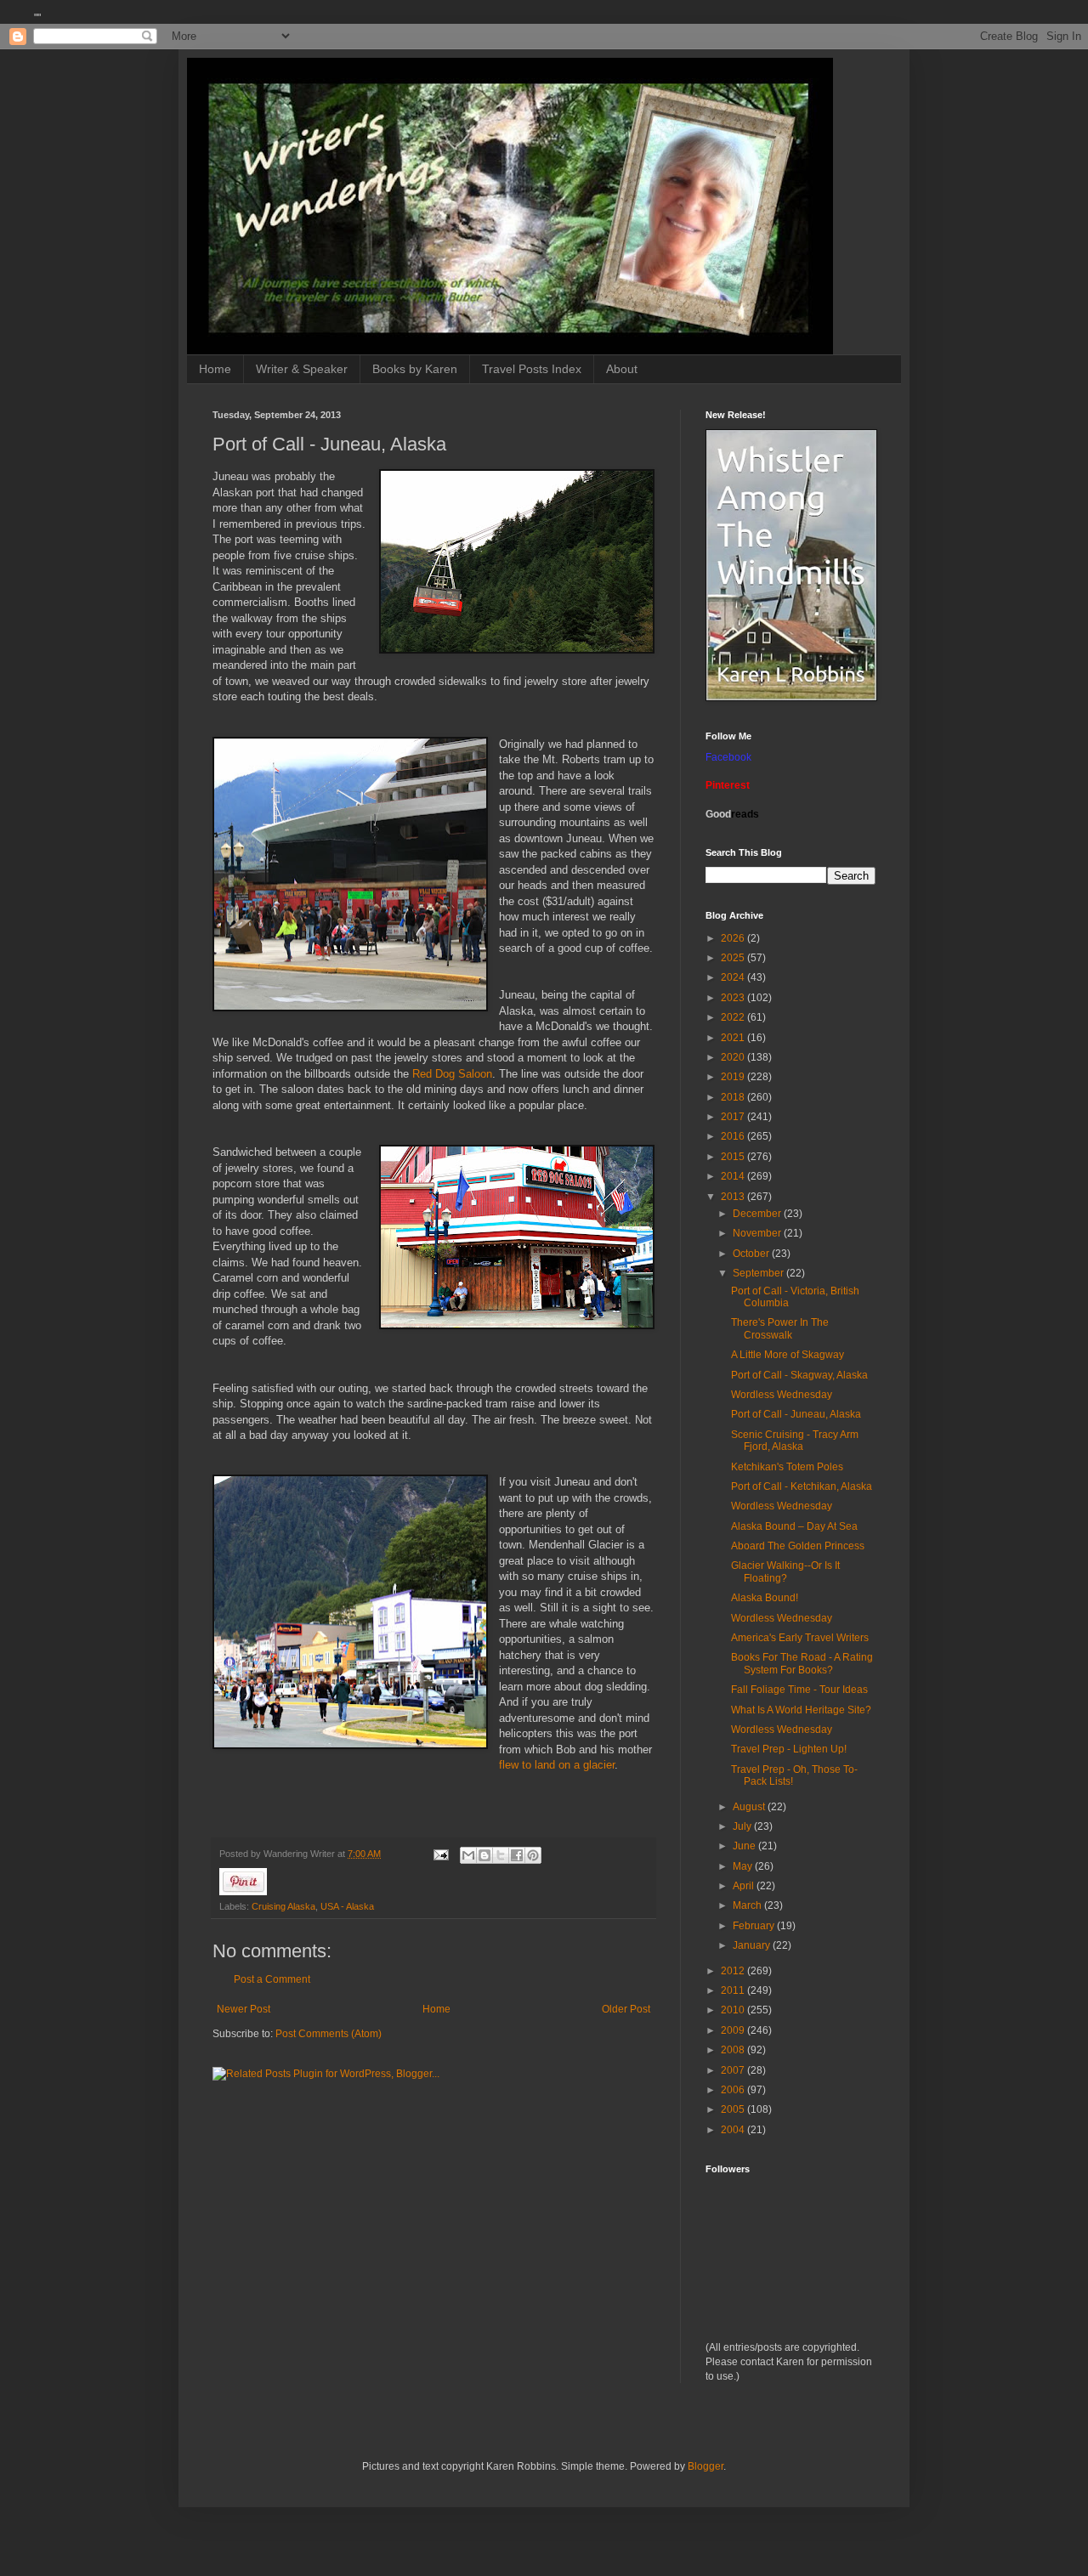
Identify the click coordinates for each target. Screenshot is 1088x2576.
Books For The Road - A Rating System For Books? (802, 1663)
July (743, 1826)
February (755, 1926)
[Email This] (468, 1855)
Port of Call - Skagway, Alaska (799, 1375)
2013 (734, 1197)
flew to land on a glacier (557, 1765)
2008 (734, 2050)
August (750, 1807)
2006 (734, 2090)
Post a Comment (272, 1979)
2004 (734, 2130)
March (748, 1905)
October (752, 1254)
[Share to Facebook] (517, 1855)
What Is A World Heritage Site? (801, 1710)
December (758, 1214)
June (745, 1846)
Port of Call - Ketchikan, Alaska (802, 1486)
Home (215, 369)
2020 (734, 1057)
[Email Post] (440, 1854)
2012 (734, 1971)
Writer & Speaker (302, 369)
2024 (734, 977)
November (758, 1233)
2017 (734, 1117)
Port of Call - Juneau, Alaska (796, 1414)
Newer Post (244, 2009)
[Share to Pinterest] (533, 1855)
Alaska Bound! (765, 1598)
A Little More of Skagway (788, 1355)
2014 (734, 1176)
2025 (734, 958)
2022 (734, 1017)
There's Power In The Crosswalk (780, 1328)
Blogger (705, 2466)
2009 (734, 2030)
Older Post (626, 2009)
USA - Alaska (347, 1906)
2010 (734, 2010)
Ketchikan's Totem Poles (787, 1467)
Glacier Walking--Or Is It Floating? (785, 1571)
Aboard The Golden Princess (798, 1546)
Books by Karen (415, 369)
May (744, 1866)
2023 (734, 998)
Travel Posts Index (532, 369)
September (759, 1273)
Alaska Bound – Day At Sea (794, 1526)
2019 (734, 1077)
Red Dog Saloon (450, 1074)
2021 (734, 1038)
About (622, 369)
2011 (734, 1990)
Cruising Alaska (283, 1906)
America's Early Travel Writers (800, 1638)
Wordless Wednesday (782, 1395)
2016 (734, 1136)
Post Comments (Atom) (329, 2034)
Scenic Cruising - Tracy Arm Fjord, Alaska (795, 1441)
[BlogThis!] (484, 1855)
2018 (734, 1097)
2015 (734, 1157)
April (745, 1886)
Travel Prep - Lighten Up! (789, 1749)
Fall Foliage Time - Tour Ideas (799, 1690)
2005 (734, 2109)
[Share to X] (501, 1855)
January (753, 1945)
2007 (734, 2070)
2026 (734, 938)
